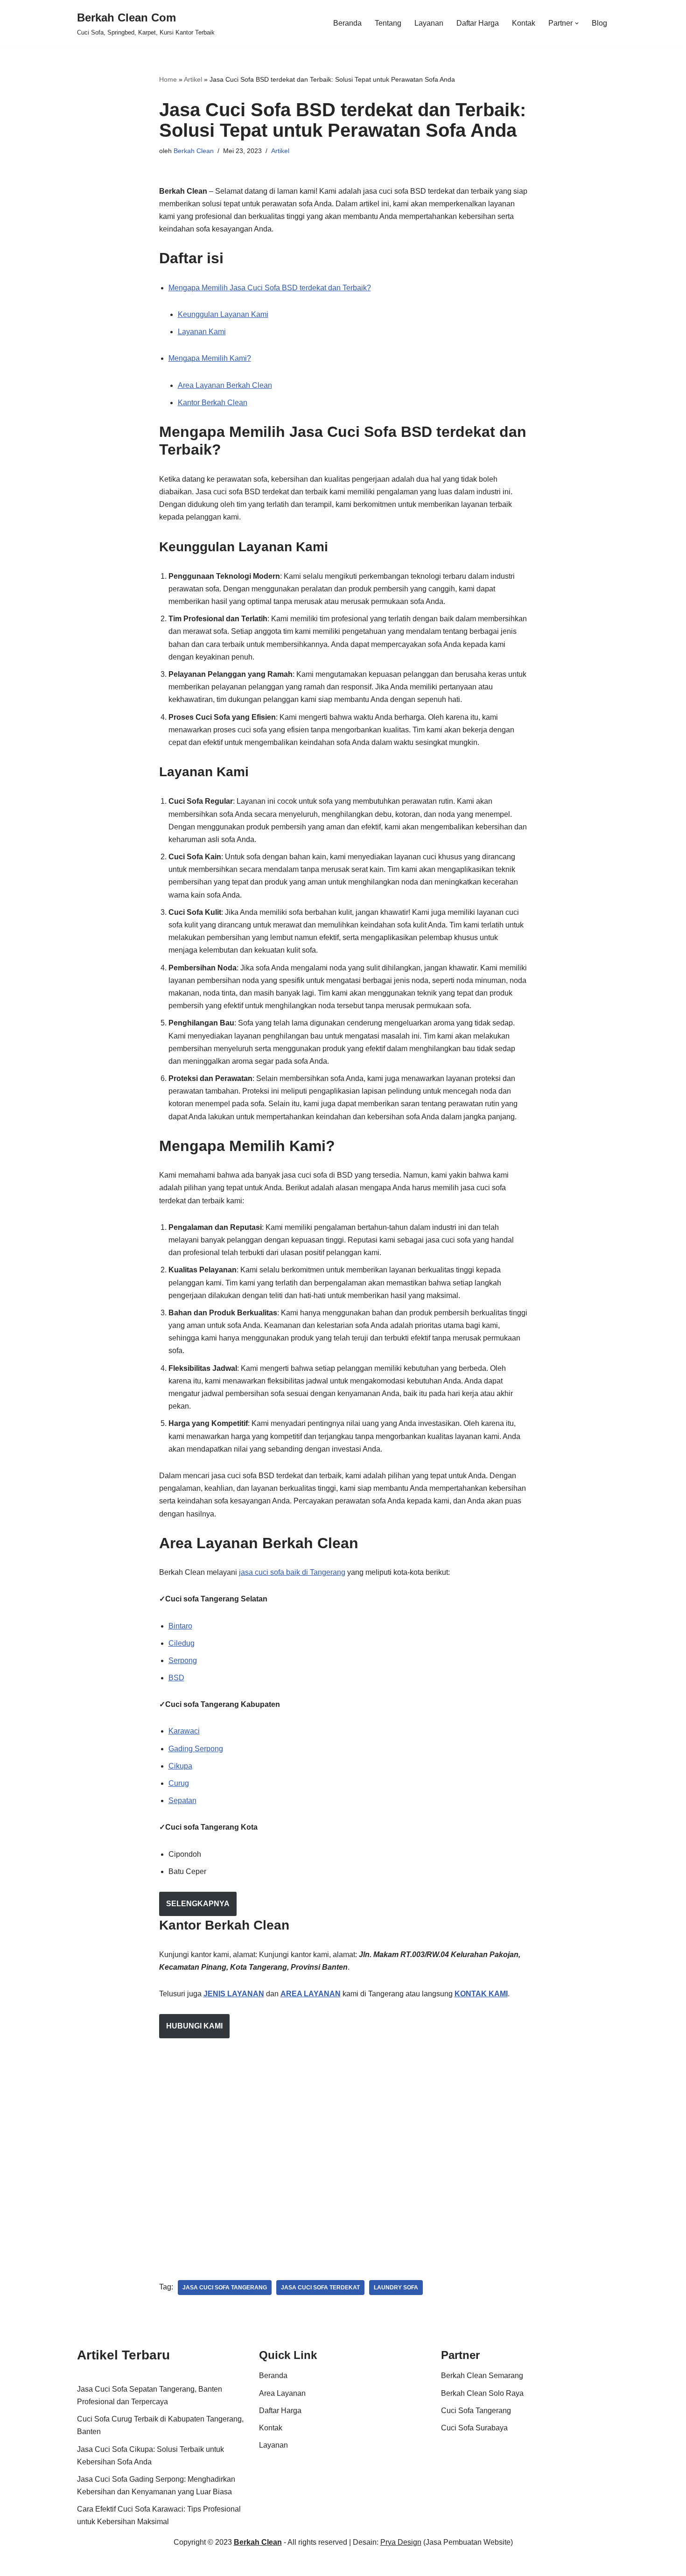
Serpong (183, 1660)
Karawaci (184, 1731)
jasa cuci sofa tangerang (225, 2288)
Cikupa (180, 1766)
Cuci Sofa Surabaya (474, 2428)
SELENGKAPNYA (198, 1904)
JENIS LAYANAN (234, 1994)
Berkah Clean (194, 151)
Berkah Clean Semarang (482, 2376)
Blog (599, 23)
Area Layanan (282, 2393)
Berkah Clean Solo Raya (482, 2393)
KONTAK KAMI (481, 1994)
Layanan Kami (202, 332)
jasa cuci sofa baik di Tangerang (292, 1572)
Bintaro (180, 1626)
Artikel (193, 79)
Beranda (347, 23)
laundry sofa (396, 2288)
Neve (86, 2564)
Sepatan (182, 1800)
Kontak (524, 23)
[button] (577, 23)
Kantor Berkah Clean (213, 403)
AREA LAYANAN (311, 1994)
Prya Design (401, 2542)
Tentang (388, 23)
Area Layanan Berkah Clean (225, 385)
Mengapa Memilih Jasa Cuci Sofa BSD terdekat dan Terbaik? (270, 288)
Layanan (429, 23)
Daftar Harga (478, 23)
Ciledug (182, 1643)
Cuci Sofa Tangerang (476, 2411)
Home (168, 79)
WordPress (184, 2564)
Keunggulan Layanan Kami (223, 314)
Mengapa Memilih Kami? (210, 358)
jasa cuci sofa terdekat (320, 2288)
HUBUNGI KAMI (194, 2026)
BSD (176, 1678)
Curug (179, 1783)
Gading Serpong (196, 1749)
